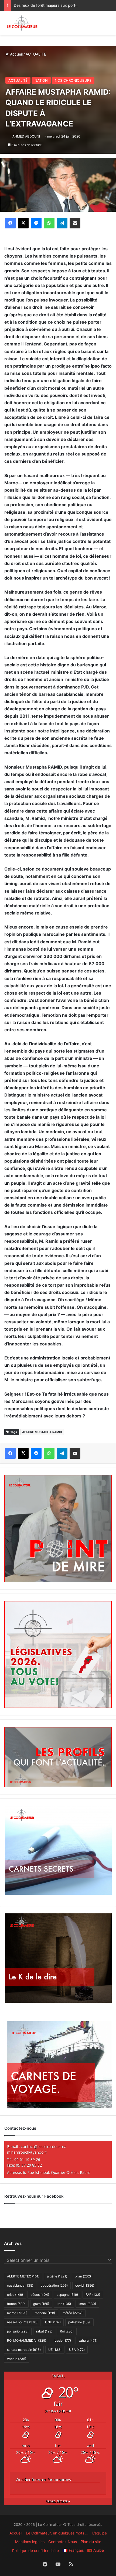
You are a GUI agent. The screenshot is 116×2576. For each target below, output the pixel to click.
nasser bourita (22, 2322)
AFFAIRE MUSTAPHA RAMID (42, 1432)
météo (73, 2313)
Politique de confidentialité (35, 2551)
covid (85, 2285)
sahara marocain (24, 2350)
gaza (41, 2304)
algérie (57, 2276)
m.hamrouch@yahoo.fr (27, 2152)
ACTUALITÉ (36, 54)
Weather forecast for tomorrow (43, 2480)
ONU (53, 2322)
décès (40, 2295)
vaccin (17, 2359)
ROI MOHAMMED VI (27, 2340)
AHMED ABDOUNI (26, 136)
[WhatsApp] (49, 223)
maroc (17, 2313)
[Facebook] (10, 223)
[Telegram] (62, 223)
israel (87, 2304)
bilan (83, 2276)
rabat (44, 2331)
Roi (67, 2331)
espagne (67, 2295)
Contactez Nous (63, 2542)
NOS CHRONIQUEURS (73, 80)
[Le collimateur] (22, 23)
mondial (45, 2313)
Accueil (16, 54)
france (16, 2304)
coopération (54, 2285)
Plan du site (91, 2542)
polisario (18, 2331)
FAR (93, 2295)
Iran (64, 2304)
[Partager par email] (75, 223)
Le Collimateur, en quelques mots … (57, 2533)
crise (15, 2295)
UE (55, 2350)
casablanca (20, 2285)
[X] (23, 223)
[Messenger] (36, 223)
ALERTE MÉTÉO (23, 2276)
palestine (79, 2322)
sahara (88, 2340)
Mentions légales (30, 2542)
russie (62, 2340)
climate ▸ (58, 2501)
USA (77, 2350)
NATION (41, 80)
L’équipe (100, 2533)
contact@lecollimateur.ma (44, 2147)
